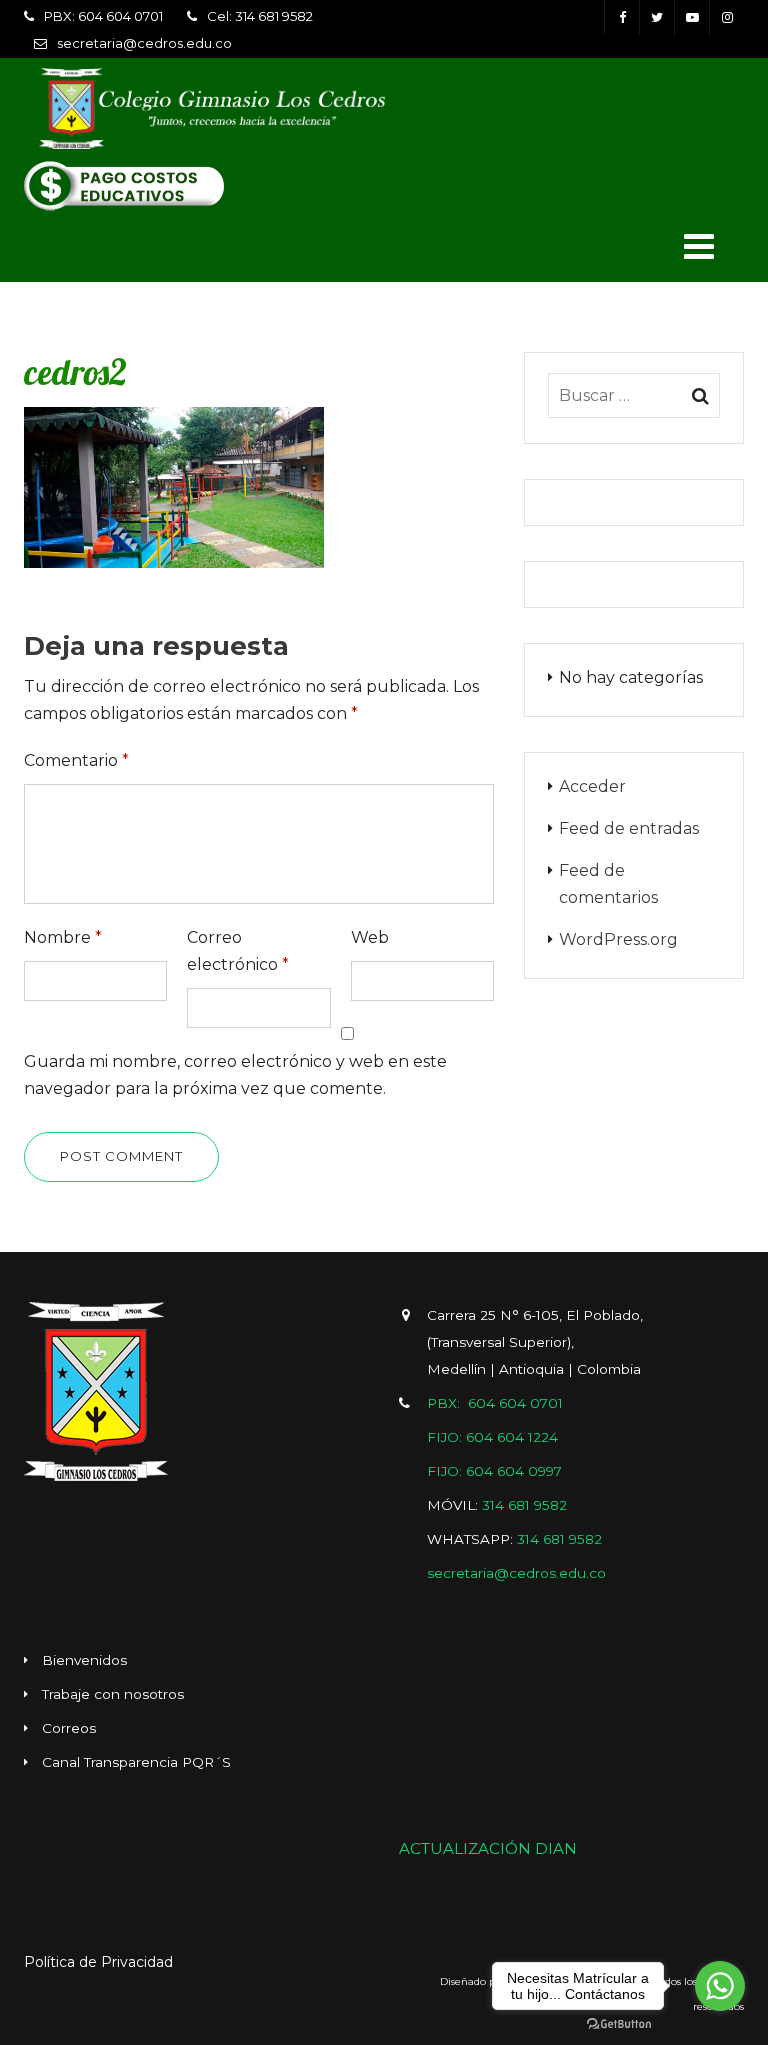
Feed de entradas (629, 828)
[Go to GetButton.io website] (619, 2024)
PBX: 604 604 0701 (103, 16)
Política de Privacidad (98, 1962)
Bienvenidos (84, 1660)
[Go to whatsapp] (720, 1986)
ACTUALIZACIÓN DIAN (488, 1848)
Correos (69, 1728)
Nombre (63, 937)
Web (370, 937)
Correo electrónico (238, 951)
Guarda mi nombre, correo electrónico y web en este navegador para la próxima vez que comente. (235, 1075)
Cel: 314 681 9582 (260, 16)
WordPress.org (618, 939)
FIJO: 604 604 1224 (492, 1437)
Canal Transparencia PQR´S (136, 1762)
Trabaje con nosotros (113, 1694)
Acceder (592, 786)
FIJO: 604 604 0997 (494, 1471)
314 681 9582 (524, 1505)
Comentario (76, 760)
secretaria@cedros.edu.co (144, 43)
